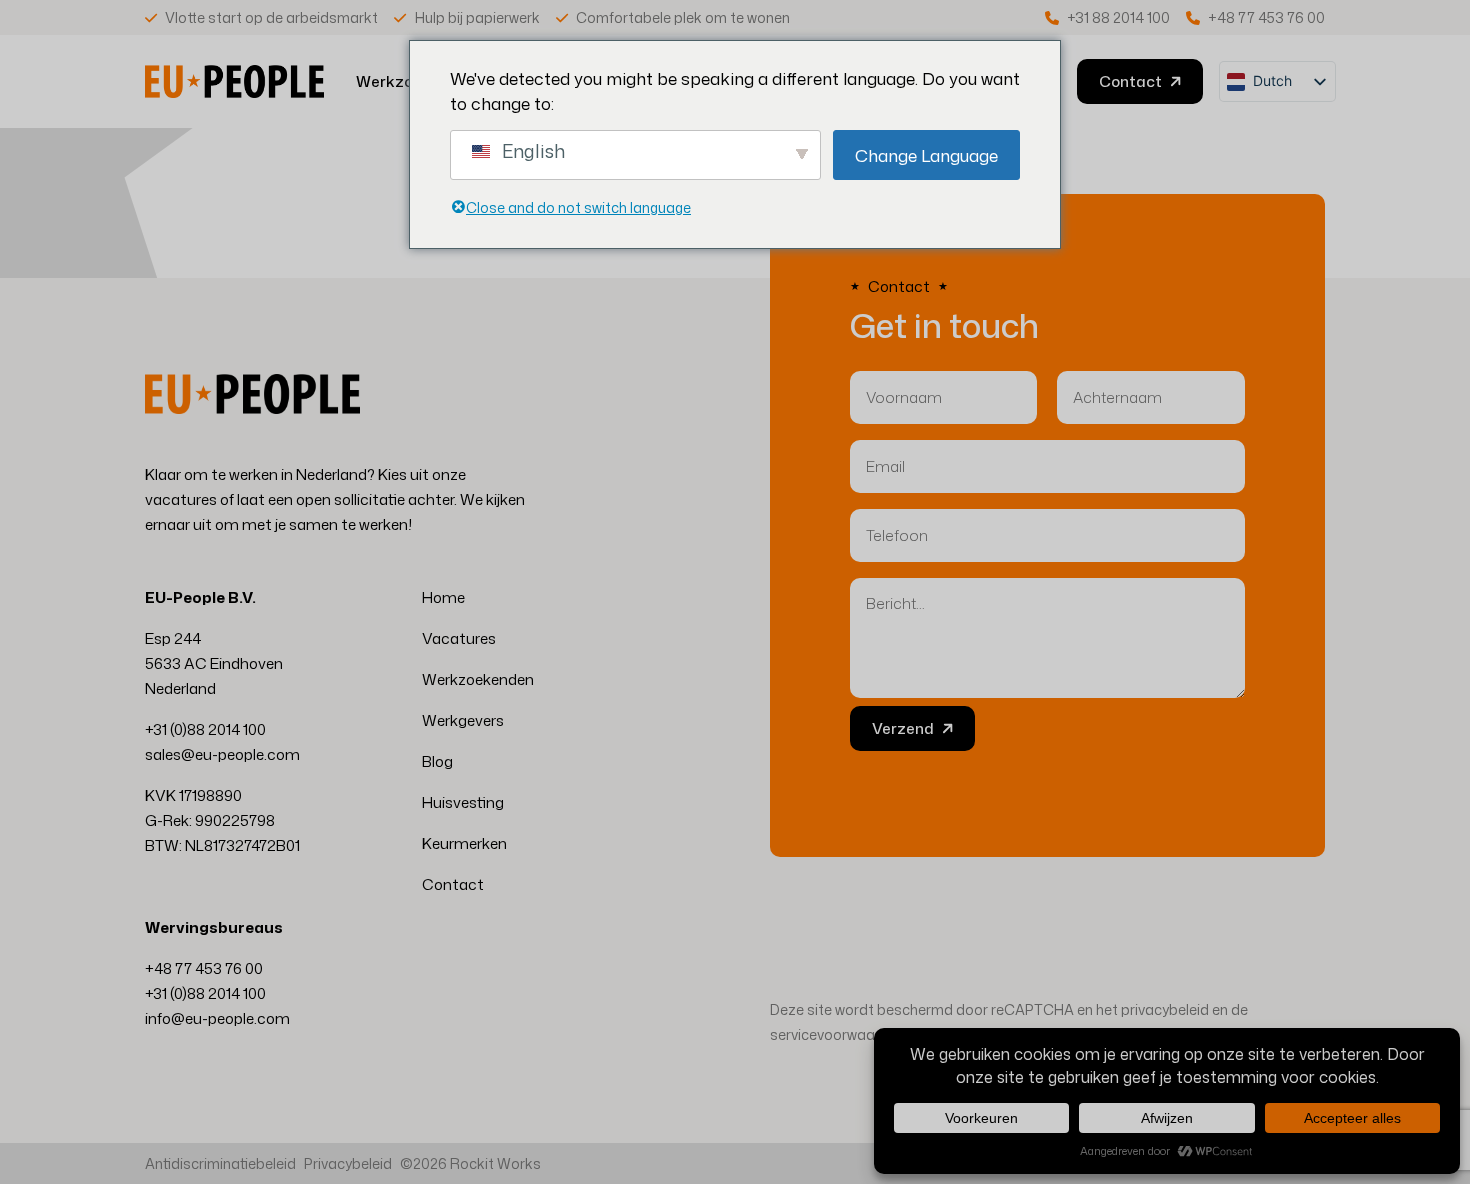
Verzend (903, 728)
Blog (437, 761)
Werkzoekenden (478, 679)
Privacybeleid (348, 1163)
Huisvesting (463, 802)
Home (443, 597)
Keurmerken (464, 843)
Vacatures (459, 638)
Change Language (926, 155)
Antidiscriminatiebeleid (220, 1163)
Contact (453, 884)
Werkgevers (463, 720)
